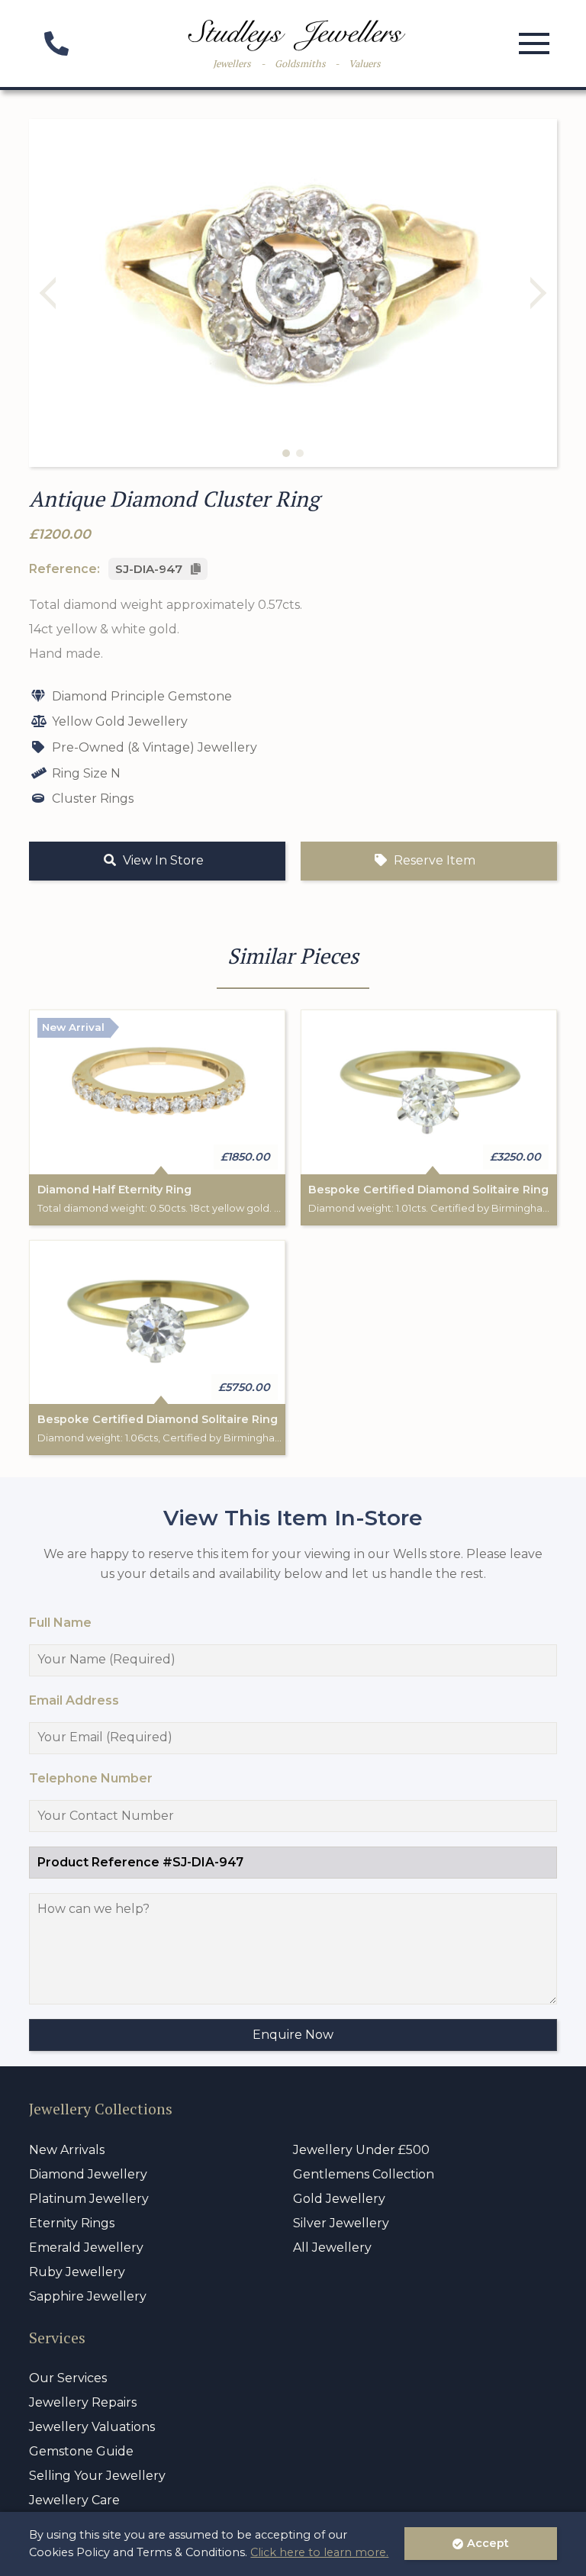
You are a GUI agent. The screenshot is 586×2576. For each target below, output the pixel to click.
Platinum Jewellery (89, 2199)
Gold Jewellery (339, 2199)
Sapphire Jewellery (88, 2296)
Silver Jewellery (341, 2223)
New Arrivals (67, 2150)
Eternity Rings (72, 2223)
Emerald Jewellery (86, 2248)
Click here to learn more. (319, 2552)
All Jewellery (332, 2248)
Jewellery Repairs (83, 2402)
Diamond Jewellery (88, 2174)
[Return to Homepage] (297, 35)
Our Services (68, 2378)
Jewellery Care (74, 2500)
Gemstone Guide (81, 2451)
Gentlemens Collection (364, 2174)
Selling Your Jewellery (97, 2476)
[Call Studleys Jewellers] (56, 48)
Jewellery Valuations (92, 2427)
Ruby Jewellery (77, 2272)
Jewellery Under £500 (361, 2150)
